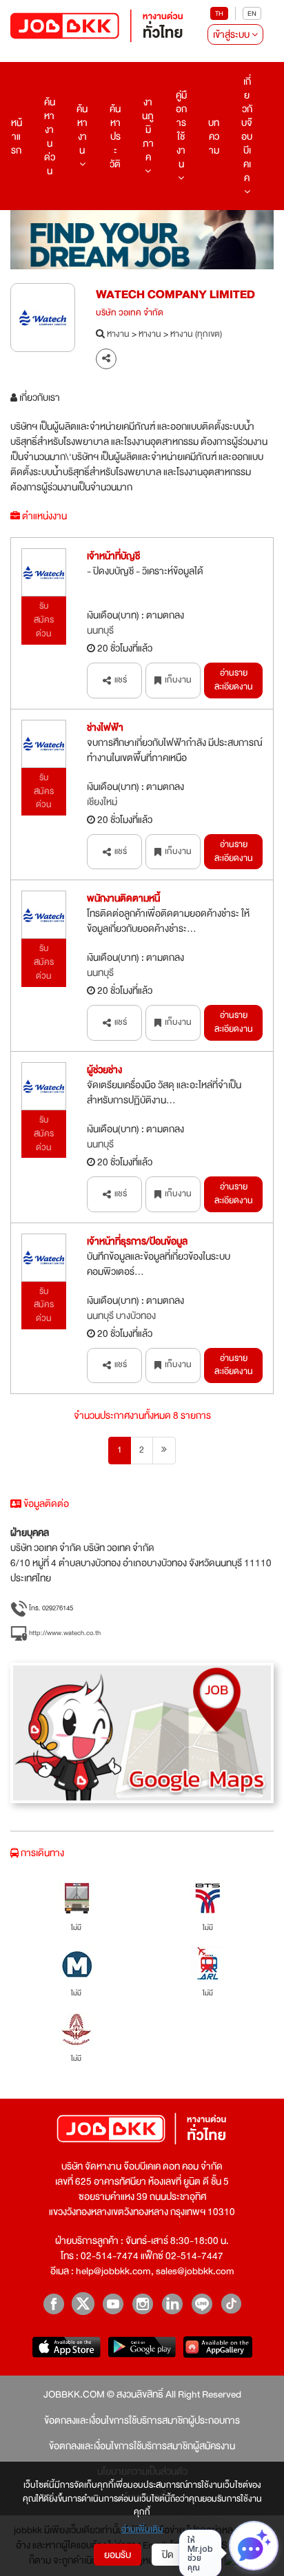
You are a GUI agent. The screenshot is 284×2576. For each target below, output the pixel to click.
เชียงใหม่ (102, 802)
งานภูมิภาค (148, 129)
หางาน (118, 335)
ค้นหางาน (82, 129)
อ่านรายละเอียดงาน (234, 680)
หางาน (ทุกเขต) (196, 335)
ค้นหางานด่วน (50, 136)
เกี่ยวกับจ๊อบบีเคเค (247, 129)
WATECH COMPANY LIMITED (175, 294)
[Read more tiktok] (231, 2304)
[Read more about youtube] (113, 2304)
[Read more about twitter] (83, 2304)
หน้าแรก (17, 136)
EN (252, 13)
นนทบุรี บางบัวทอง (121, 1316)
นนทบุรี (100, 630)
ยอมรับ (118, 2555)
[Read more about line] (202, 2304)
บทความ (214, 136)
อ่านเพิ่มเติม (142, 2530)
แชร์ (121, 680)
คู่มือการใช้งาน (181, 129)
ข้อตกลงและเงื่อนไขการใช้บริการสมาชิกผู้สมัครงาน (142, 2446)
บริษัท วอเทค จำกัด (130, 313)
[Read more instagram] (142, 2304)
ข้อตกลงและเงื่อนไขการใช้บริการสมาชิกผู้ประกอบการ (142, 2420)
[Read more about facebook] (53, 2304)
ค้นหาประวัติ (115, 136)
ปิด (168, 2555)
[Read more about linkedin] (172, 2304)
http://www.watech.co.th (64, 1633)
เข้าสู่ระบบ (232, 34)
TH (219, 13)
